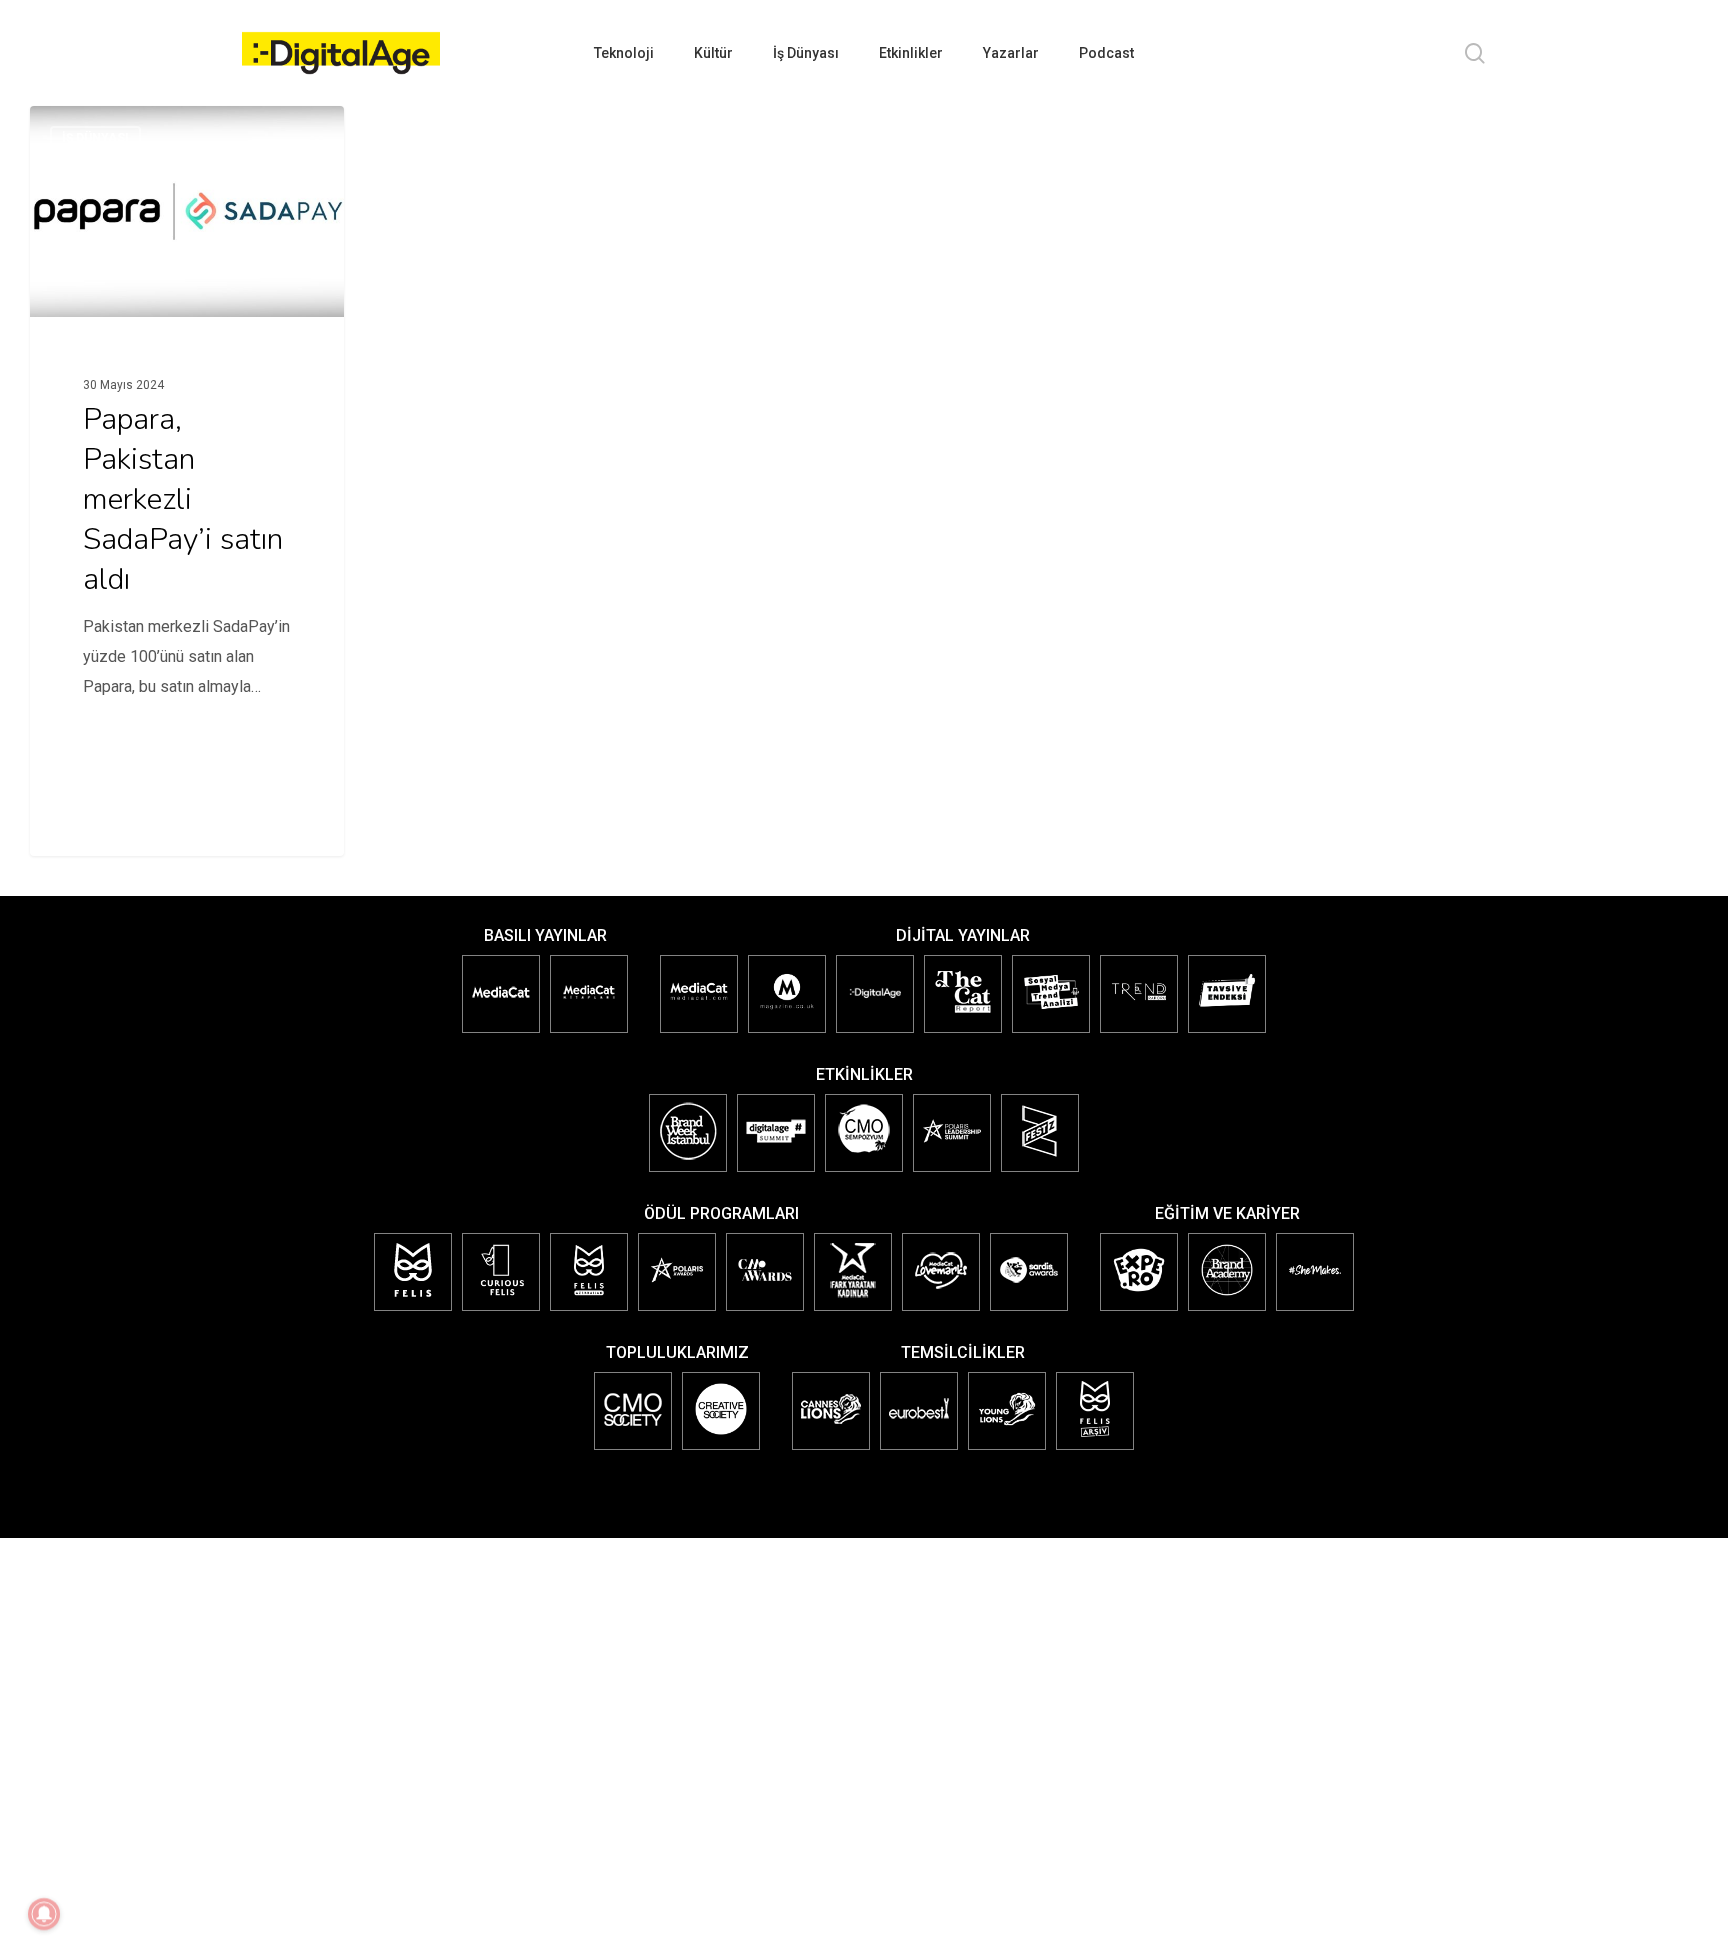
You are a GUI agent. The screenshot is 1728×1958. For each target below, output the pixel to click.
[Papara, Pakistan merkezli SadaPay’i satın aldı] (187, 430)
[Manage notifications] (44, 1914)
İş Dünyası (95, 138)
